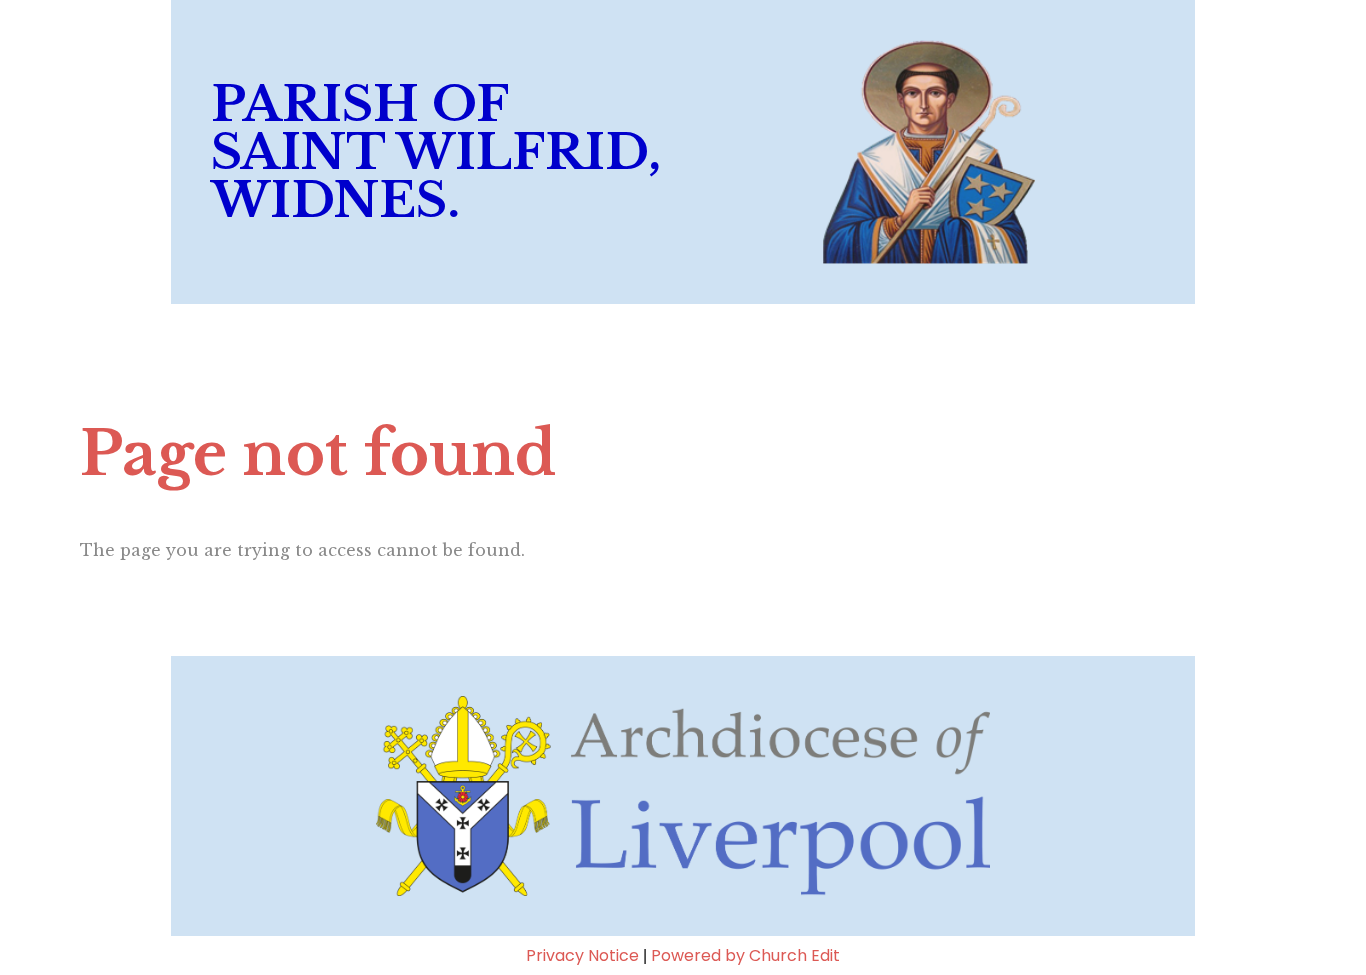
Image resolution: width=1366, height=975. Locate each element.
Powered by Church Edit (745, 955)
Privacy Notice (582, 955)
